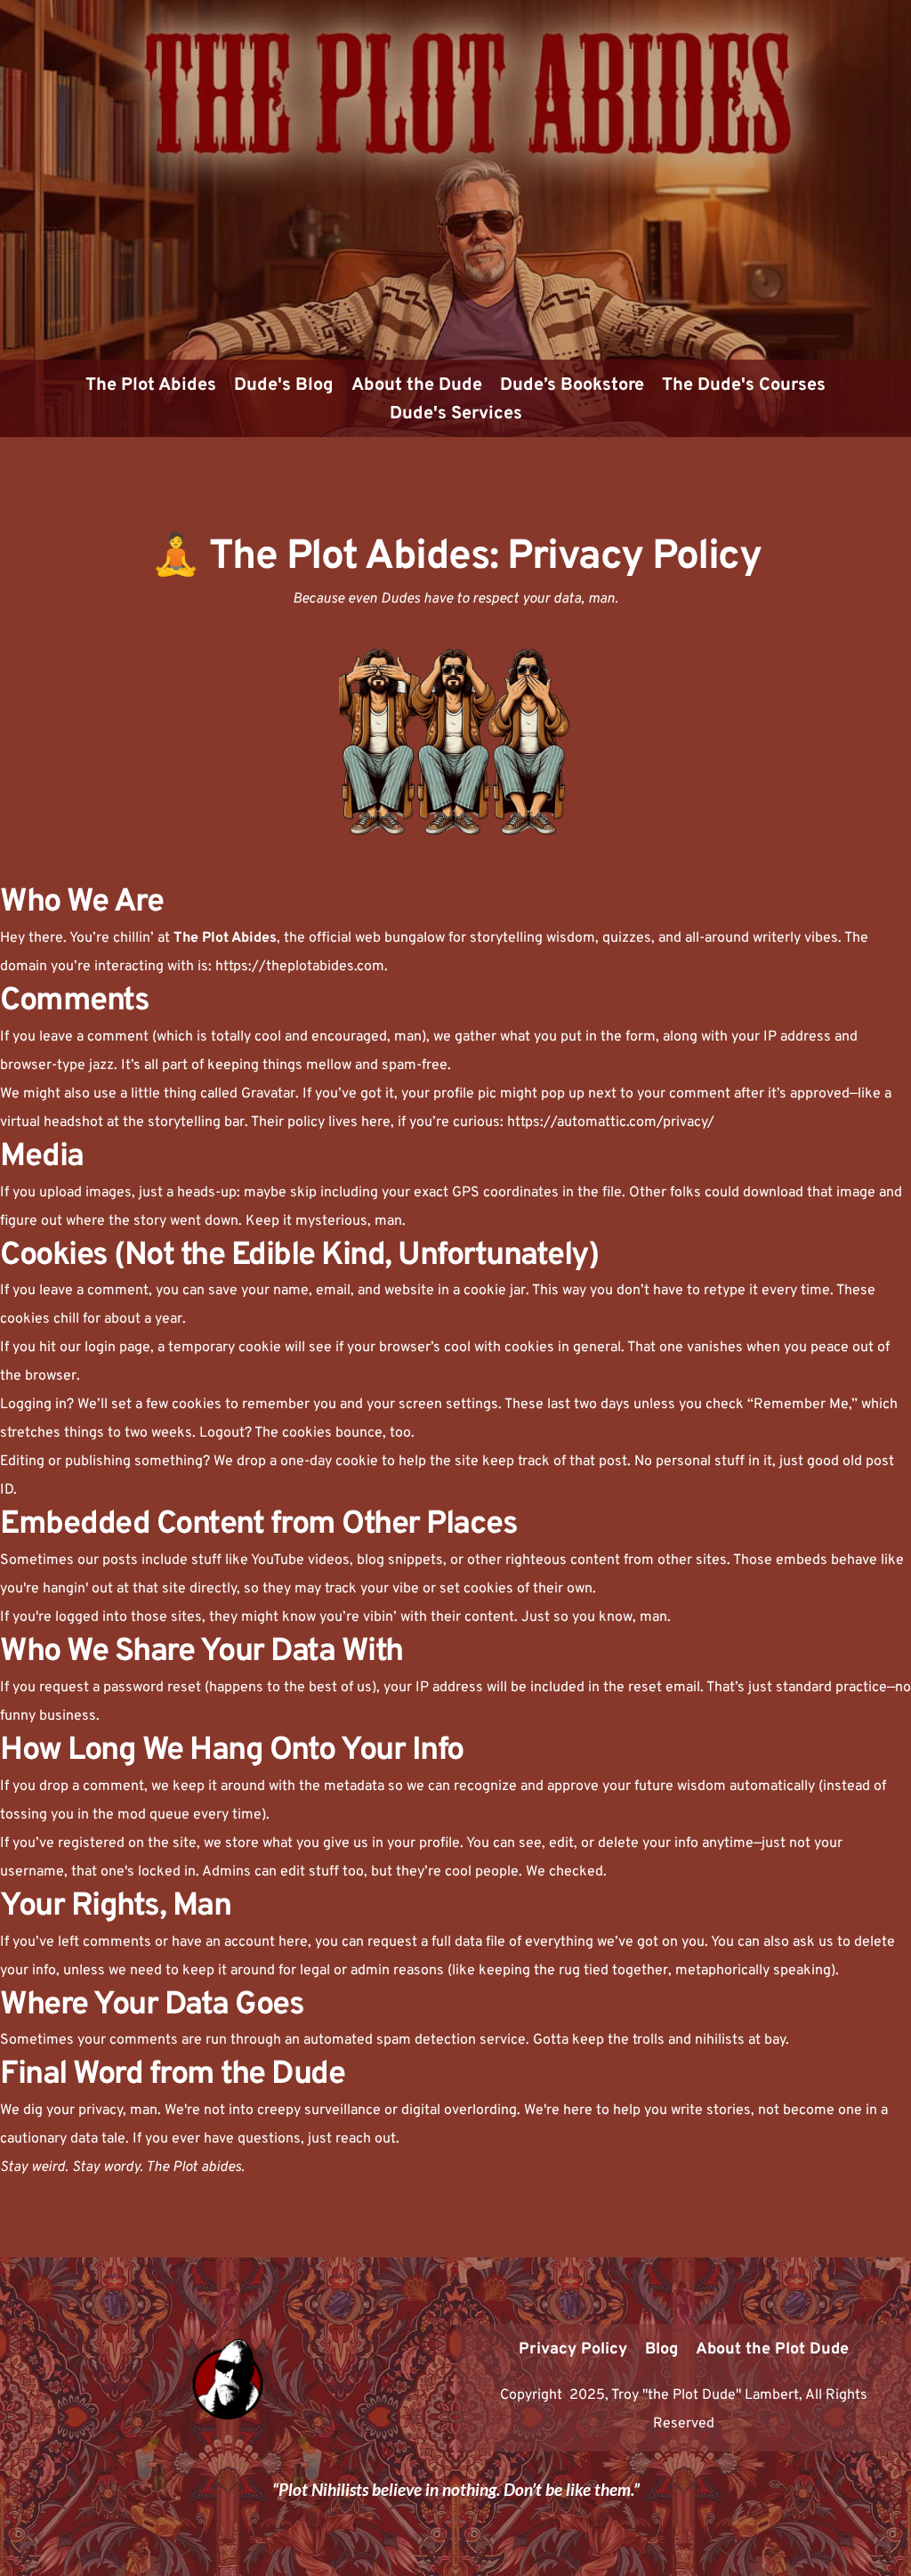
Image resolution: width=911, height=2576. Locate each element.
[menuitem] (151, 385)
